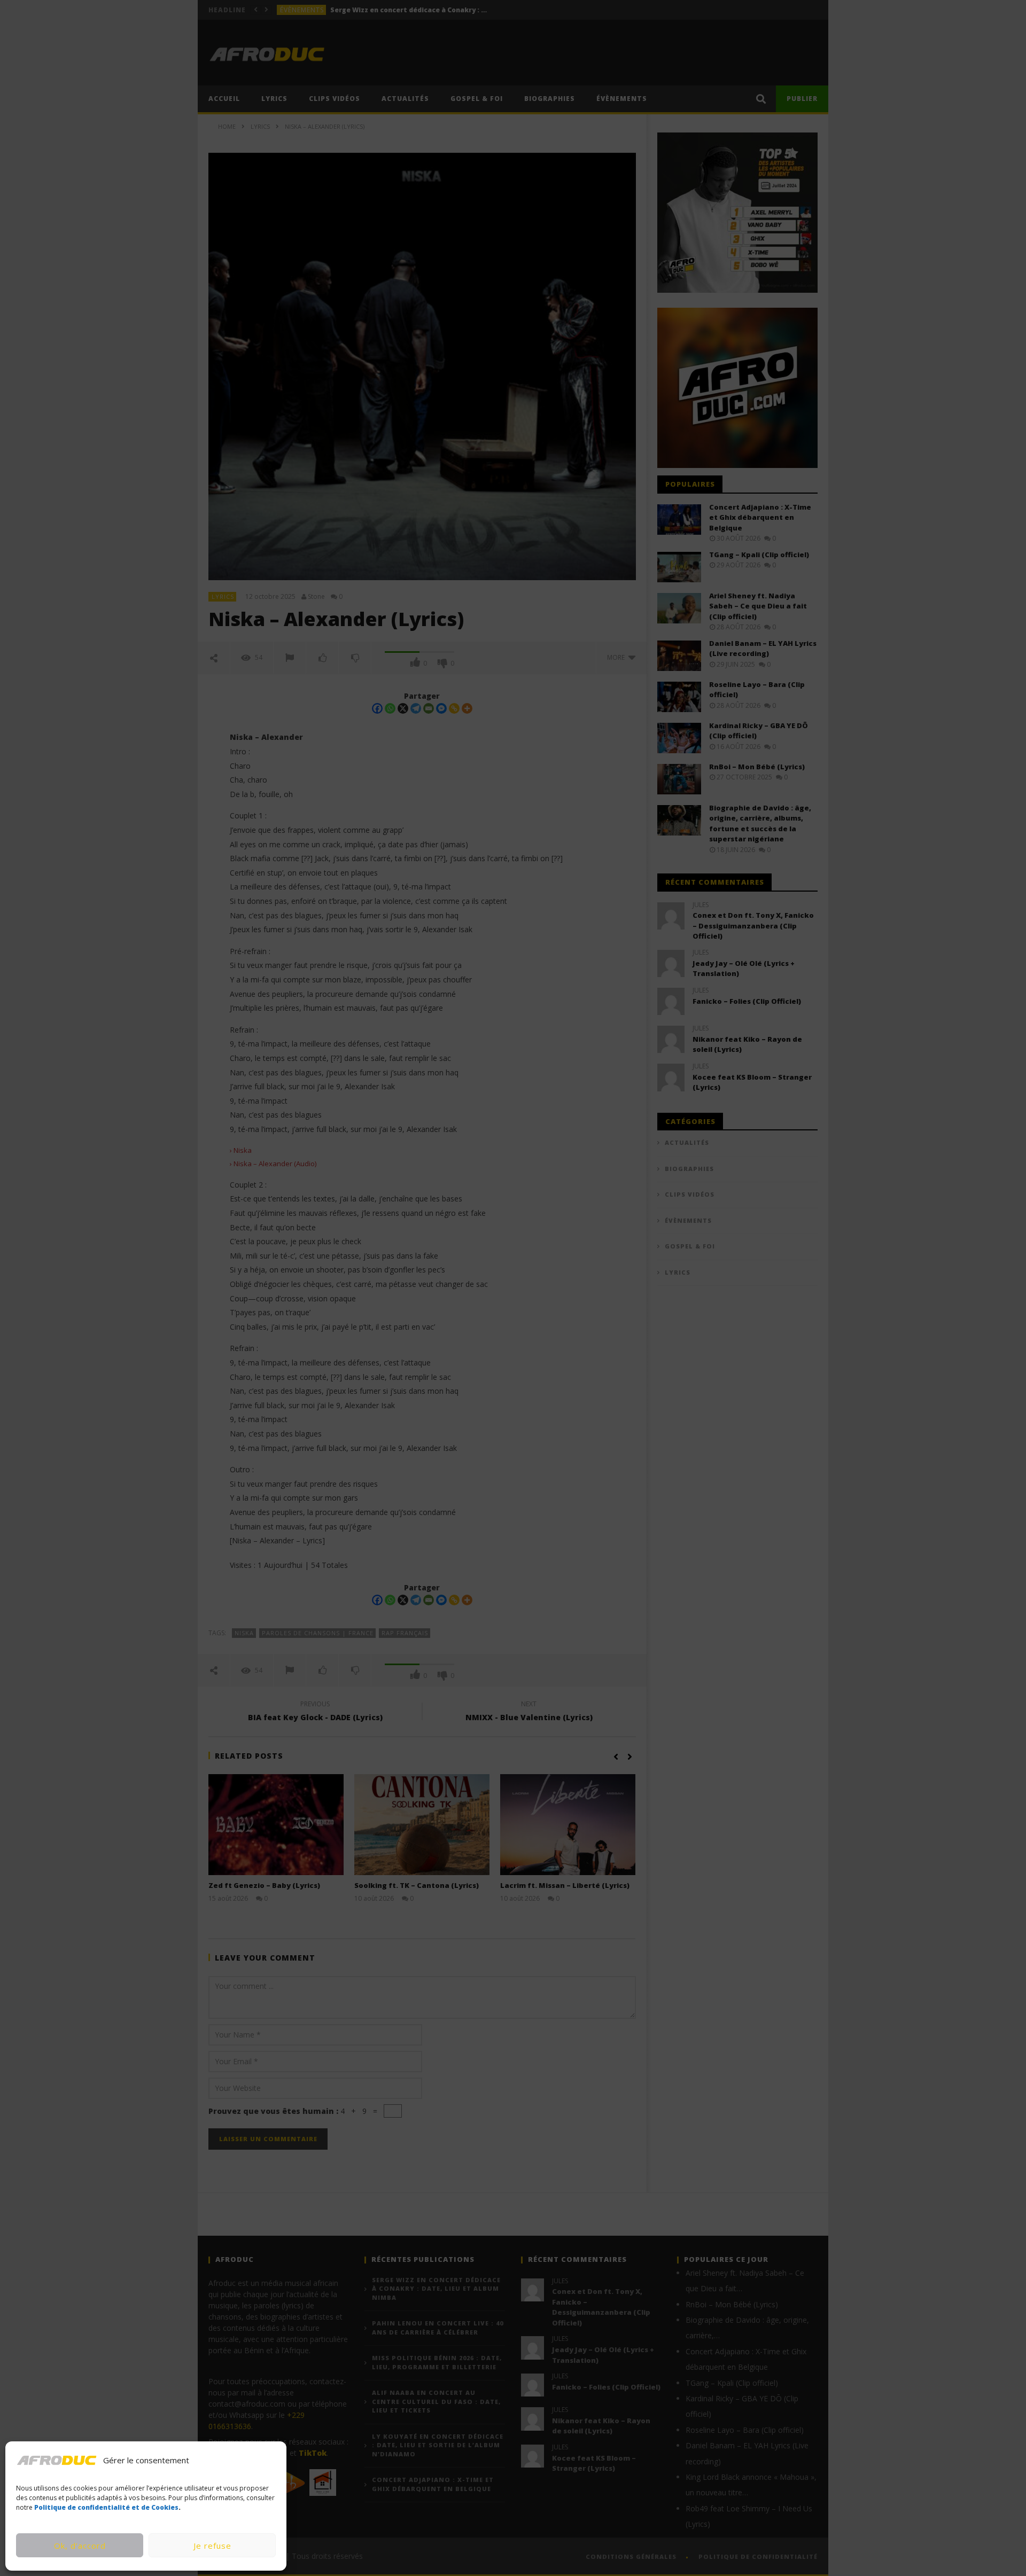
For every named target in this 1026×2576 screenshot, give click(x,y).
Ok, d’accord (80, 2546)
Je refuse (212, 2546)
